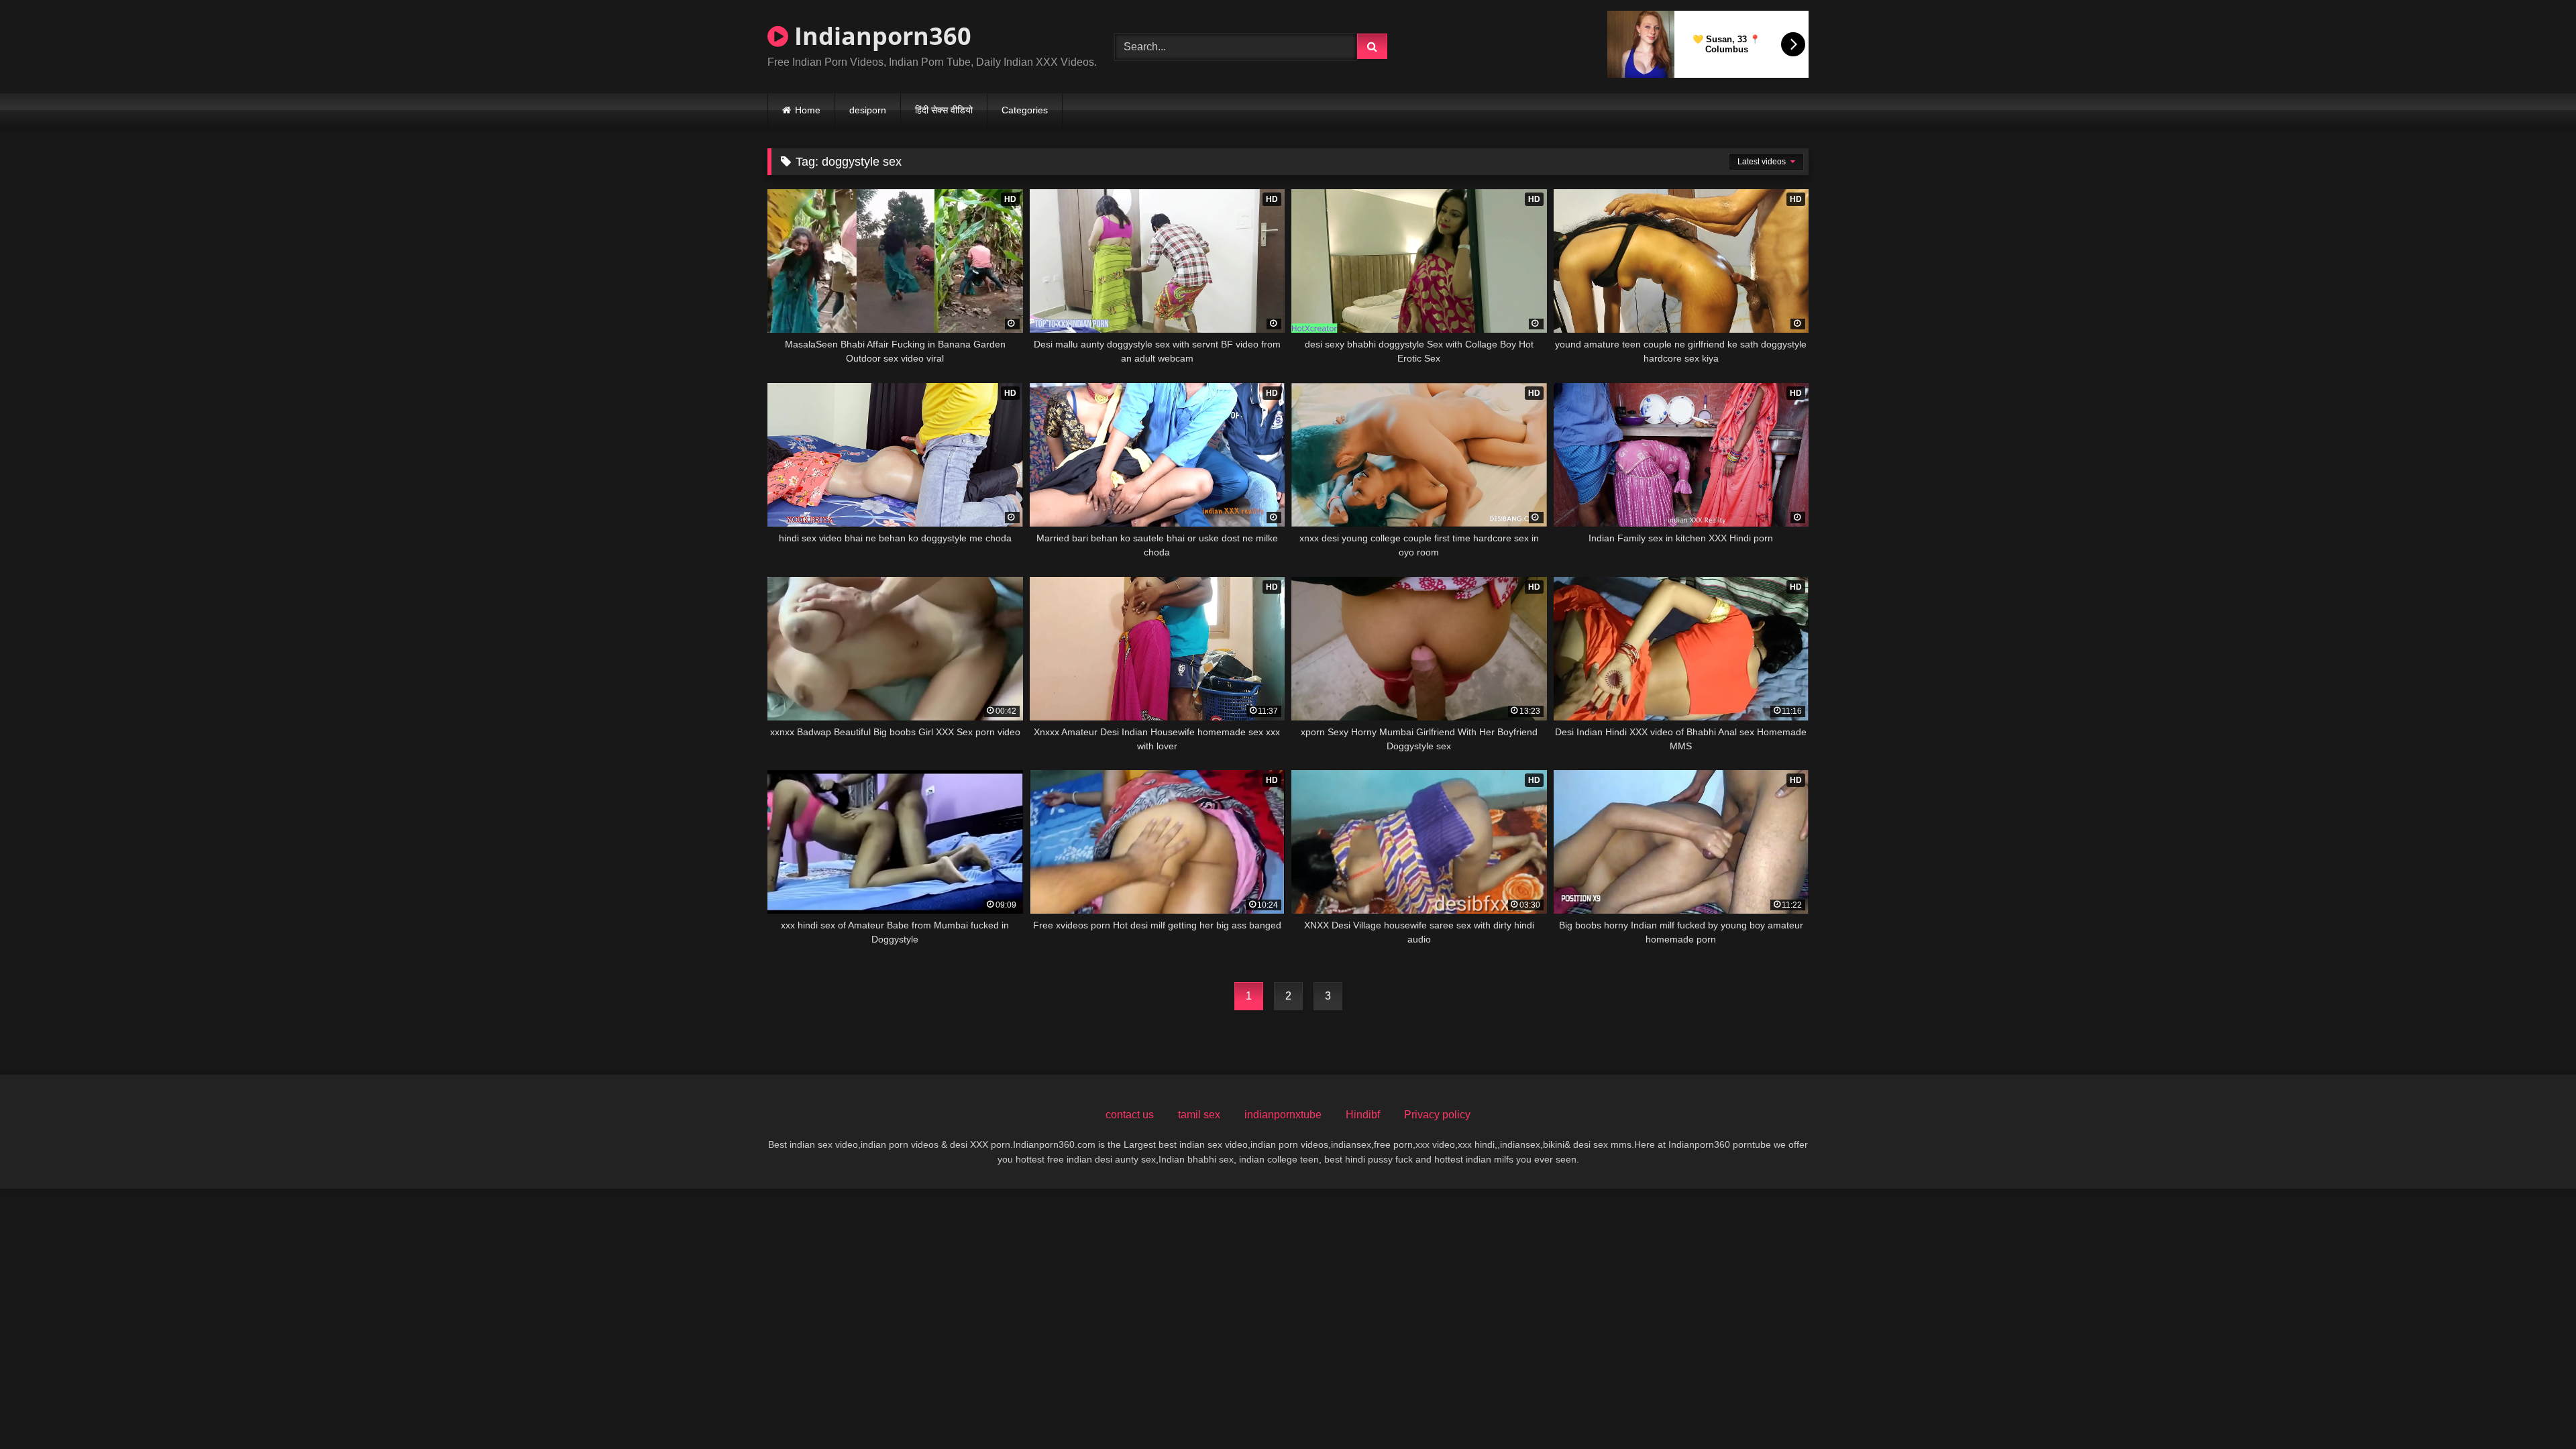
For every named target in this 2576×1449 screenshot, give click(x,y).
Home (808, 110)
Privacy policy (1437, 1115)
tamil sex (1199, 1115)
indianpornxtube (1283, 1115)
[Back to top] (2534, 1409)
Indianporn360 (880, 36)
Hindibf (1363, 1115)
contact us (1130, 1115)
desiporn (868, 110)
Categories (1025, 110)
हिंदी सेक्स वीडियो (944, 110)
